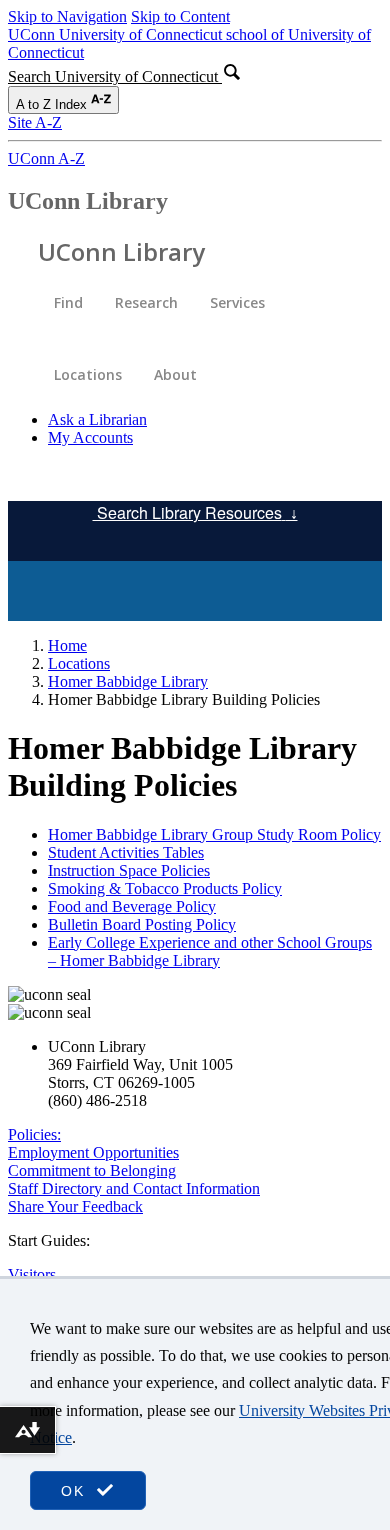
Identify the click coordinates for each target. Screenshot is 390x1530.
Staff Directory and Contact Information (134, 1188)
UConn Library (88, 201)
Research (146, 302)
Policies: (34, 1134)
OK (76, 1491)
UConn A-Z (46, 158)
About (175, 374)
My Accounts (90, 437)
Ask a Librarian (97, 419)
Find (68, 302)
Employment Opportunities (93, 1152)
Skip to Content (180, 16)
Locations (88, 374)
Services (237, 302)
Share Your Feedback (75, 1206)
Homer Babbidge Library (128, 681)
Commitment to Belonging (92, 1170)
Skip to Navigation (67, 16)
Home (67, 645)
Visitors (32, 1274)
